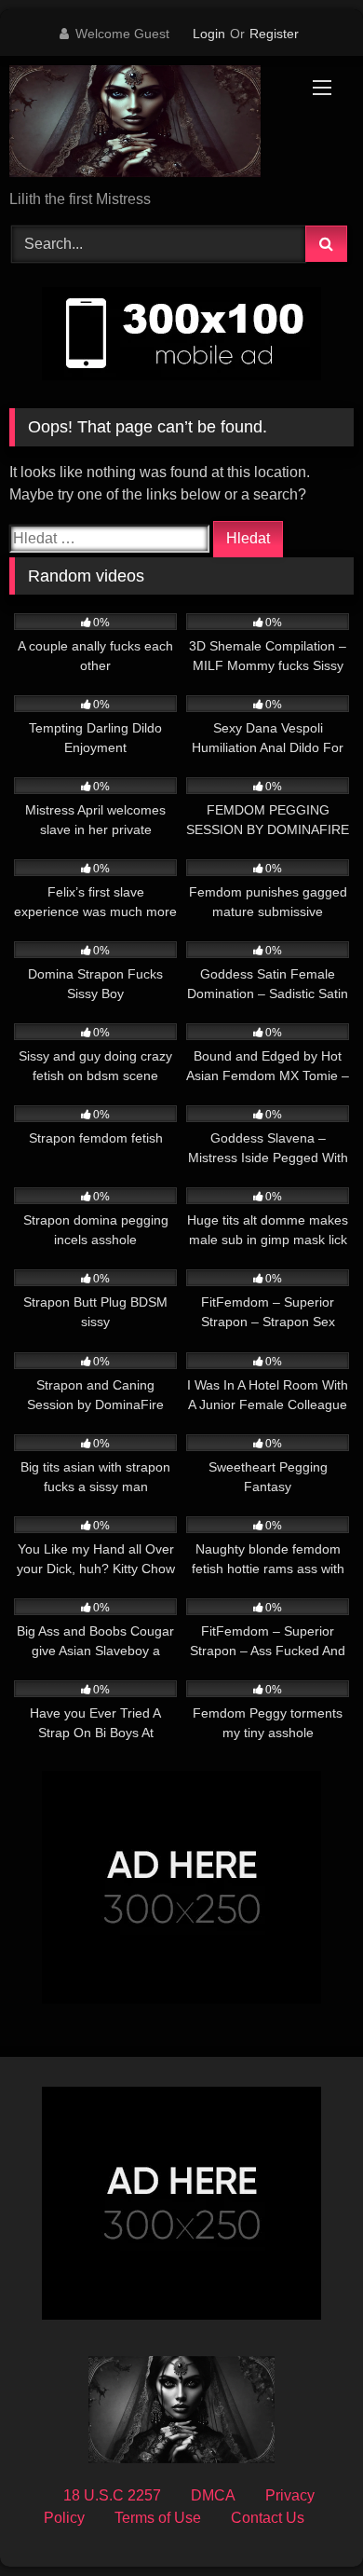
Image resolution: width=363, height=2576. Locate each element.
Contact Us (268, 2518)
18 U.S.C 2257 (112, 2495)
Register (274, 34)
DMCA (213, 2495)
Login (209, 34)
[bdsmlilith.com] (149, 124)
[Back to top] (305, 2521)
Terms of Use (158, 2518)
